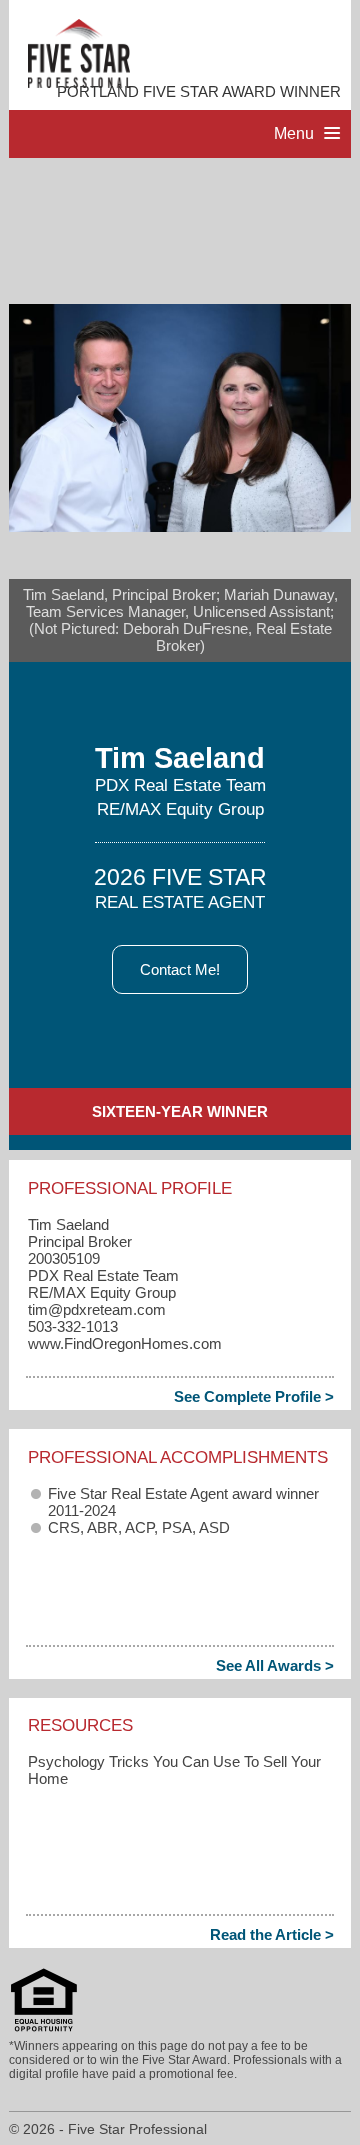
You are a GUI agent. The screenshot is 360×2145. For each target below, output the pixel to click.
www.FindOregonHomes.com (125, 1343)
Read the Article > (272, 1934)
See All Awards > (275, 1665)
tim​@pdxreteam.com (97, 1309)
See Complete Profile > (254, 1396)
